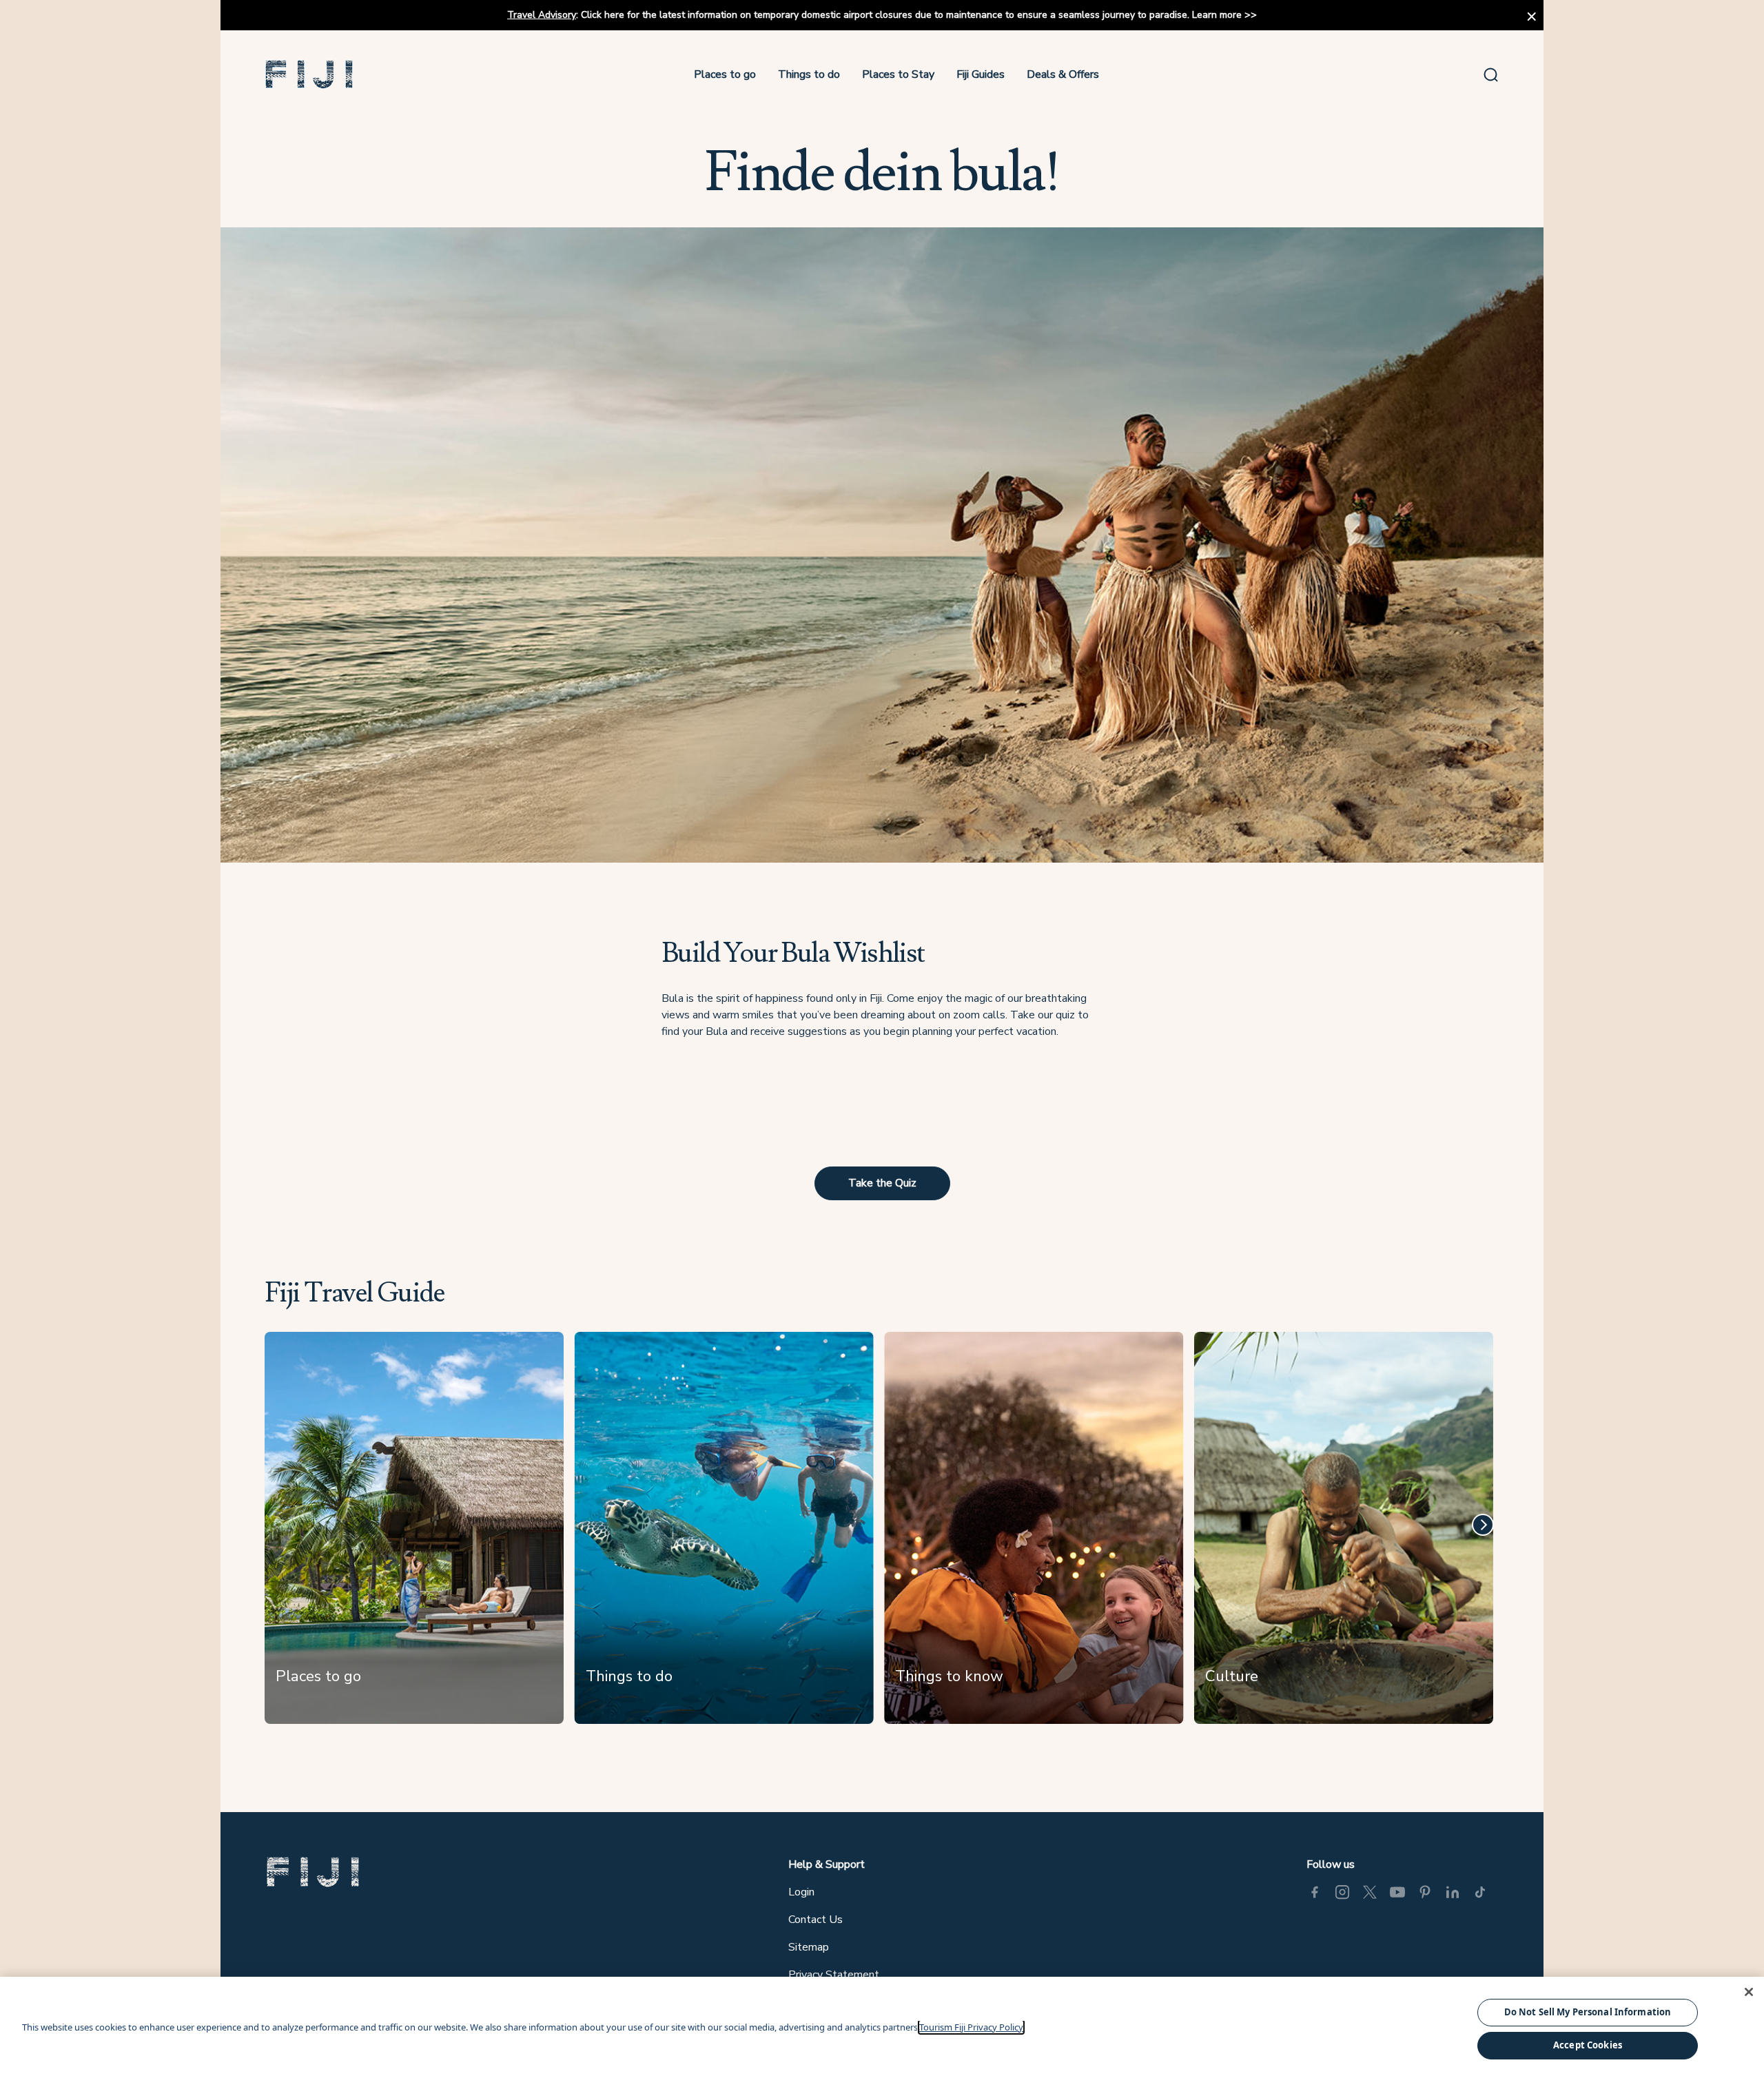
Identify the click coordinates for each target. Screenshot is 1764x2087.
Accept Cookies (1588, 2045)
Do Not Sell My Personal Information (1588, 2012)
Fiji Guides (981, 74)
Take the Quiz (882, 1183)
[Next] (1483, 1525)
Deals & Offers (1063, 74)
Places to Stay (898, 74)
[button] (309, 74)
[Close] (1749, 1992)
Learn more (1217, 15)
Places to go (725, 74)
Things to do (809, 74)
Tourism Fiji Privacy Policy (971, 2027)
